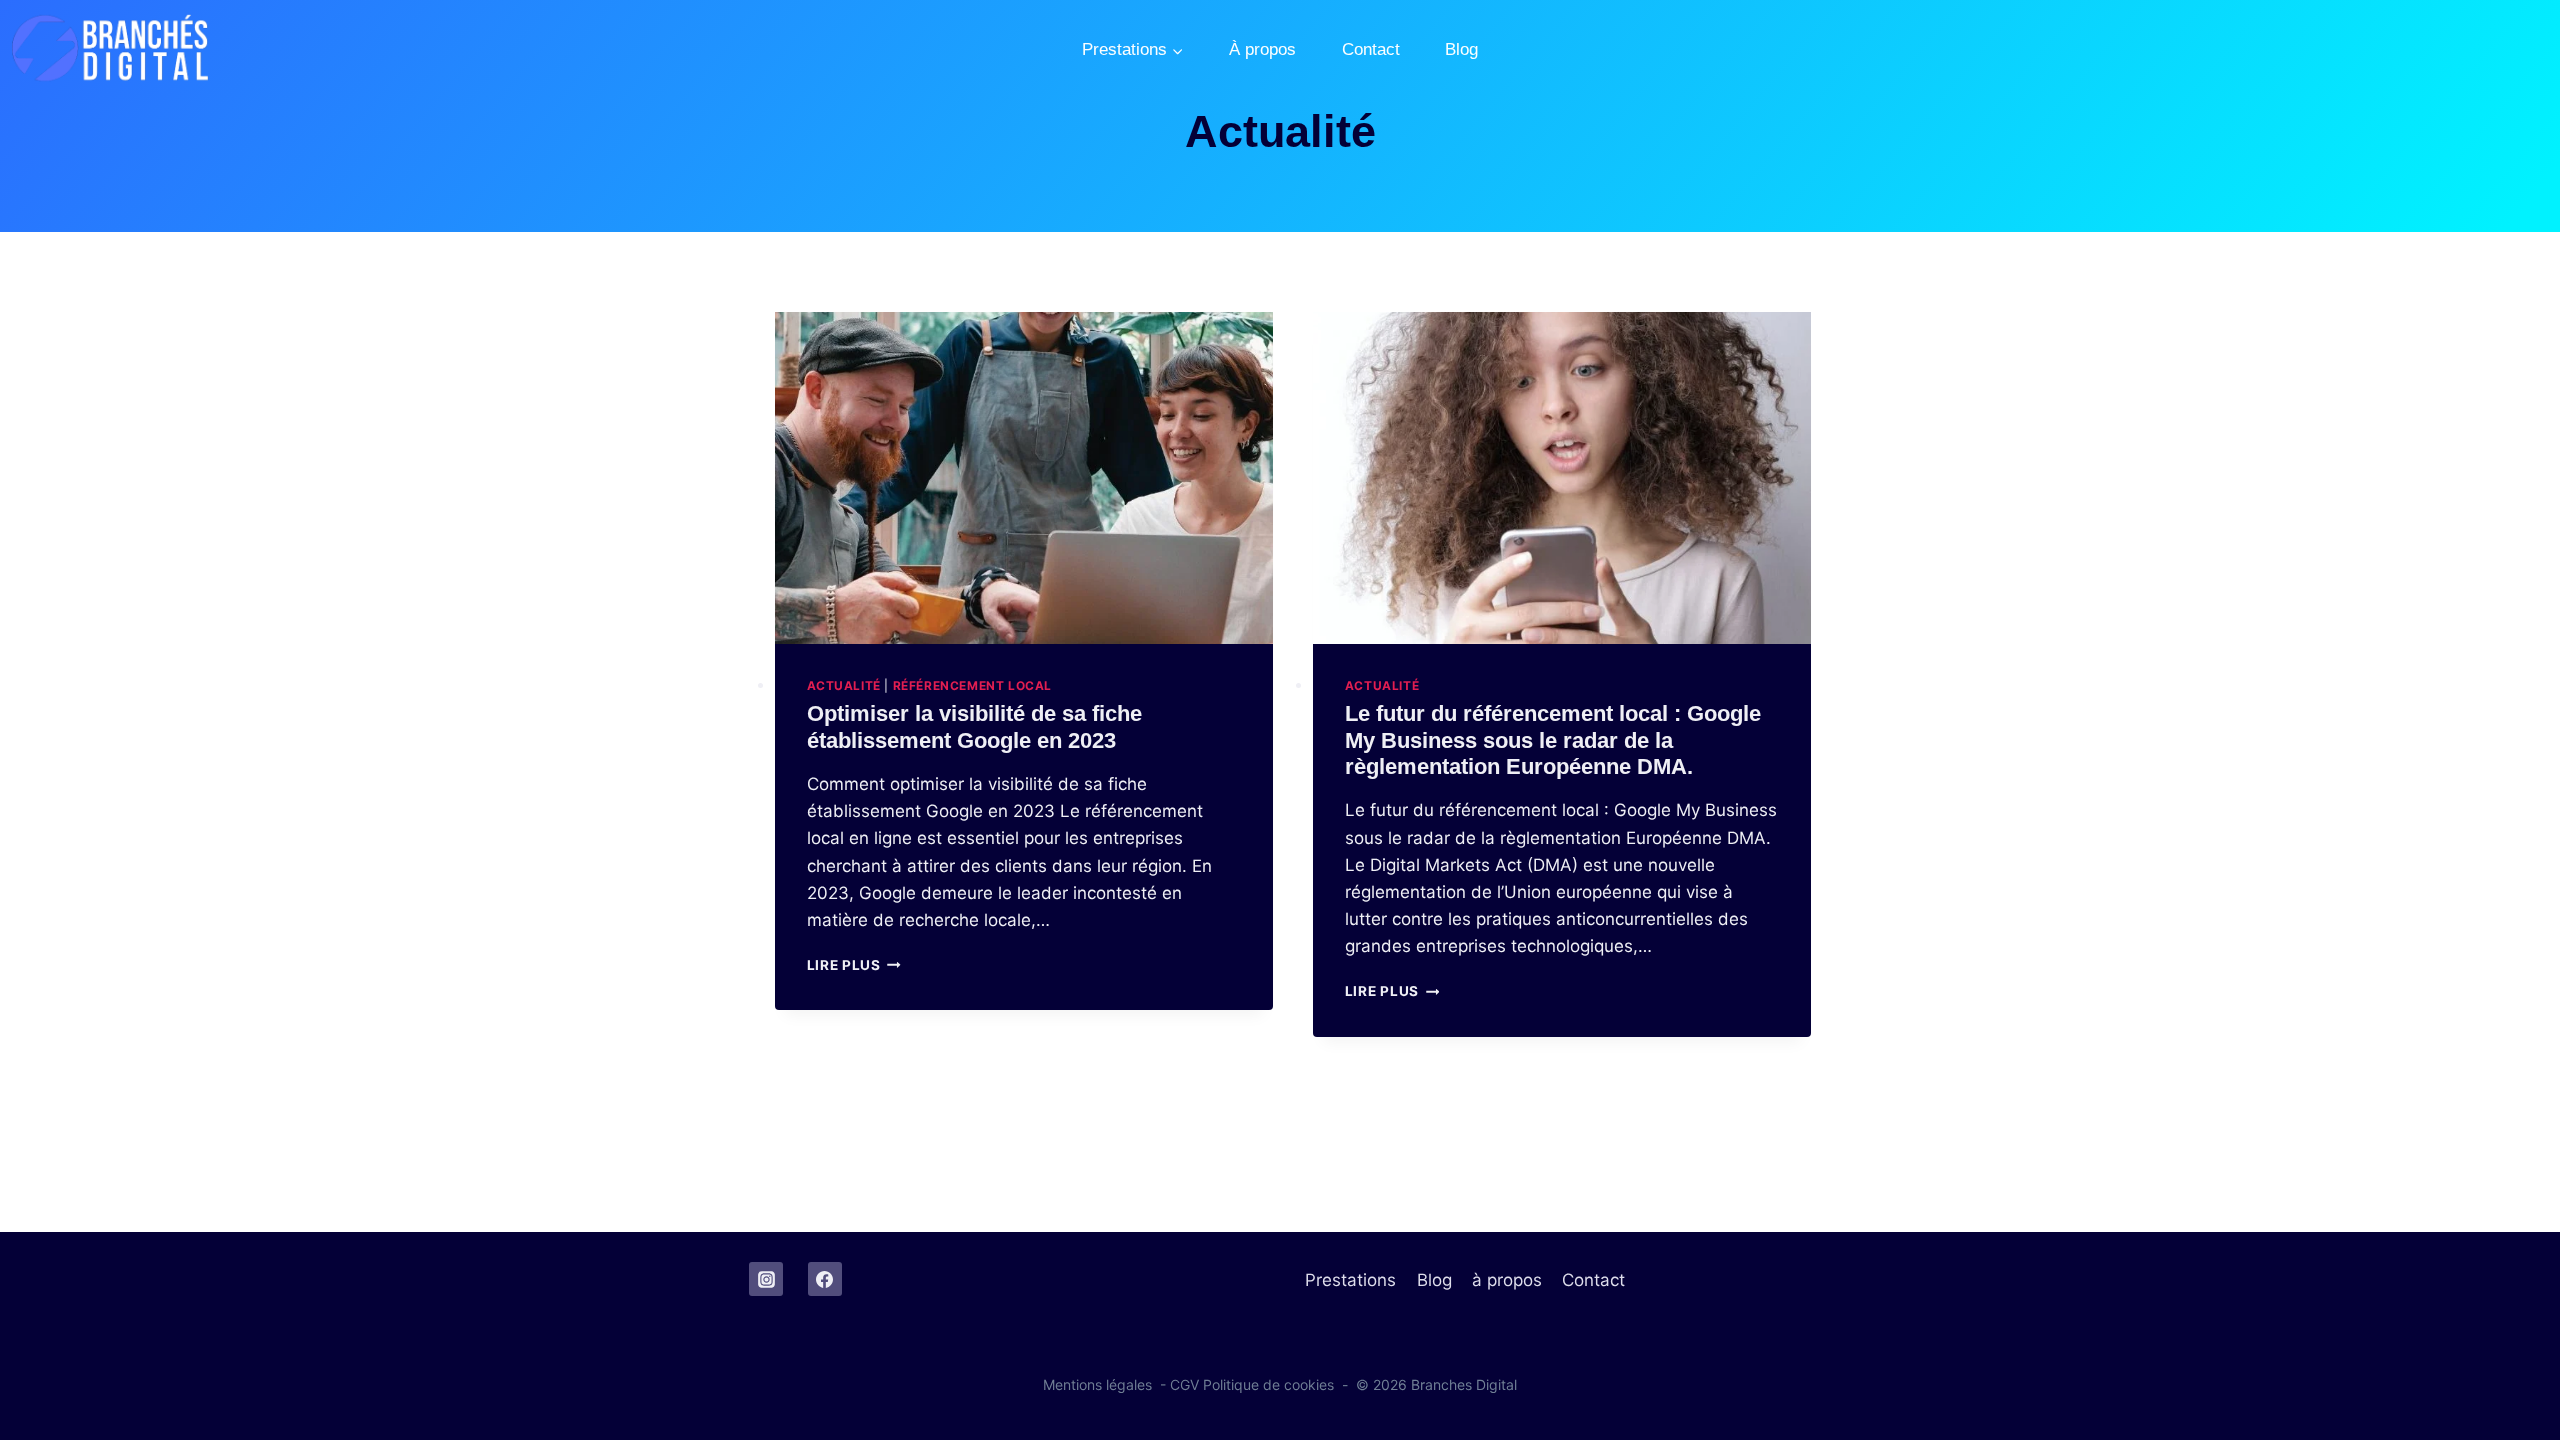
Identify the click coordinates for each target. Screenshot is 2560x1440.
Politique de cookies (1268, 1384)
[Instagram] (766, 1279)
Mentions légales (1097, 1384)
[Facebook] (825, 1279)
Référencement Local (972, 685)
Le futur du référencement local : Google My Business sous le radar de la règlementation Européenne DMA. (1553, 740)
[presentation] (1024, 478)
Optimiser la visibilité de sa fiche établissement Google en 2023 (974, 726)
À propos (1262, 49)
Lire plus (854, 965)
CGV (1184, 1384)
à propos (1507, 1280)
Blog (1461, 49)
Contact (1371, 49)
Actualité (844, 685)
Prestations (1350, 1280)
